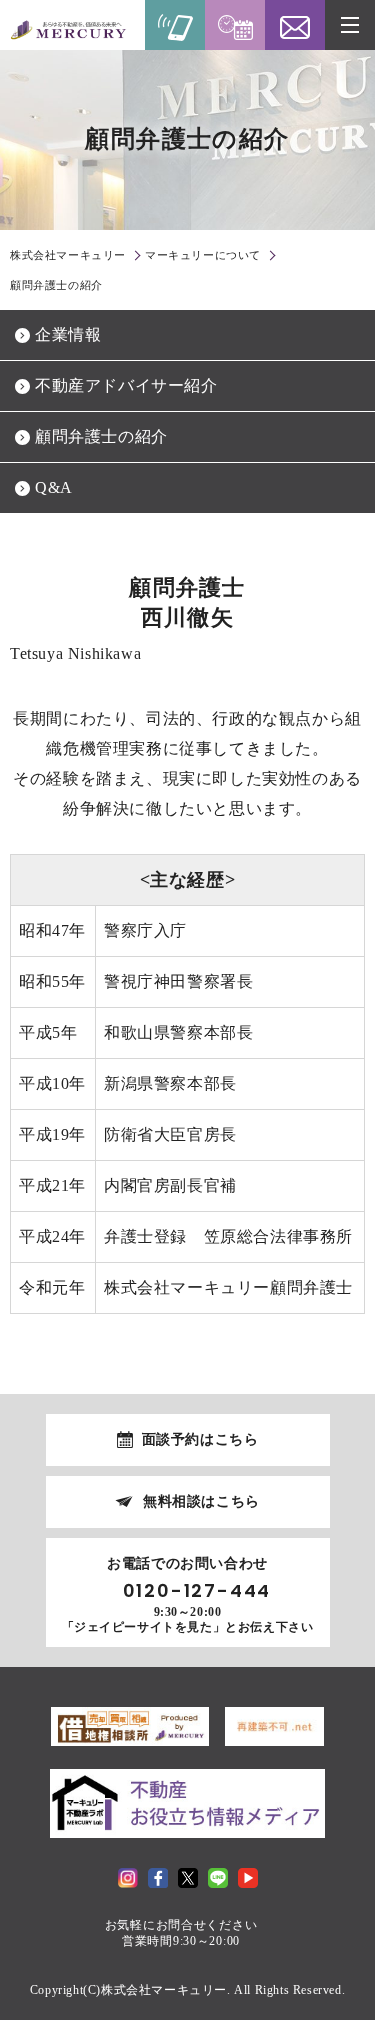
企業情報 (68, 334)
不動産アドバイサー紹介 (126, 385)
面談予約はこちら (200, 1439)
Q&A (54, 487)
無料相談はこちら (201, 1501)
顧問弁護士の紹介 (101, 436)
